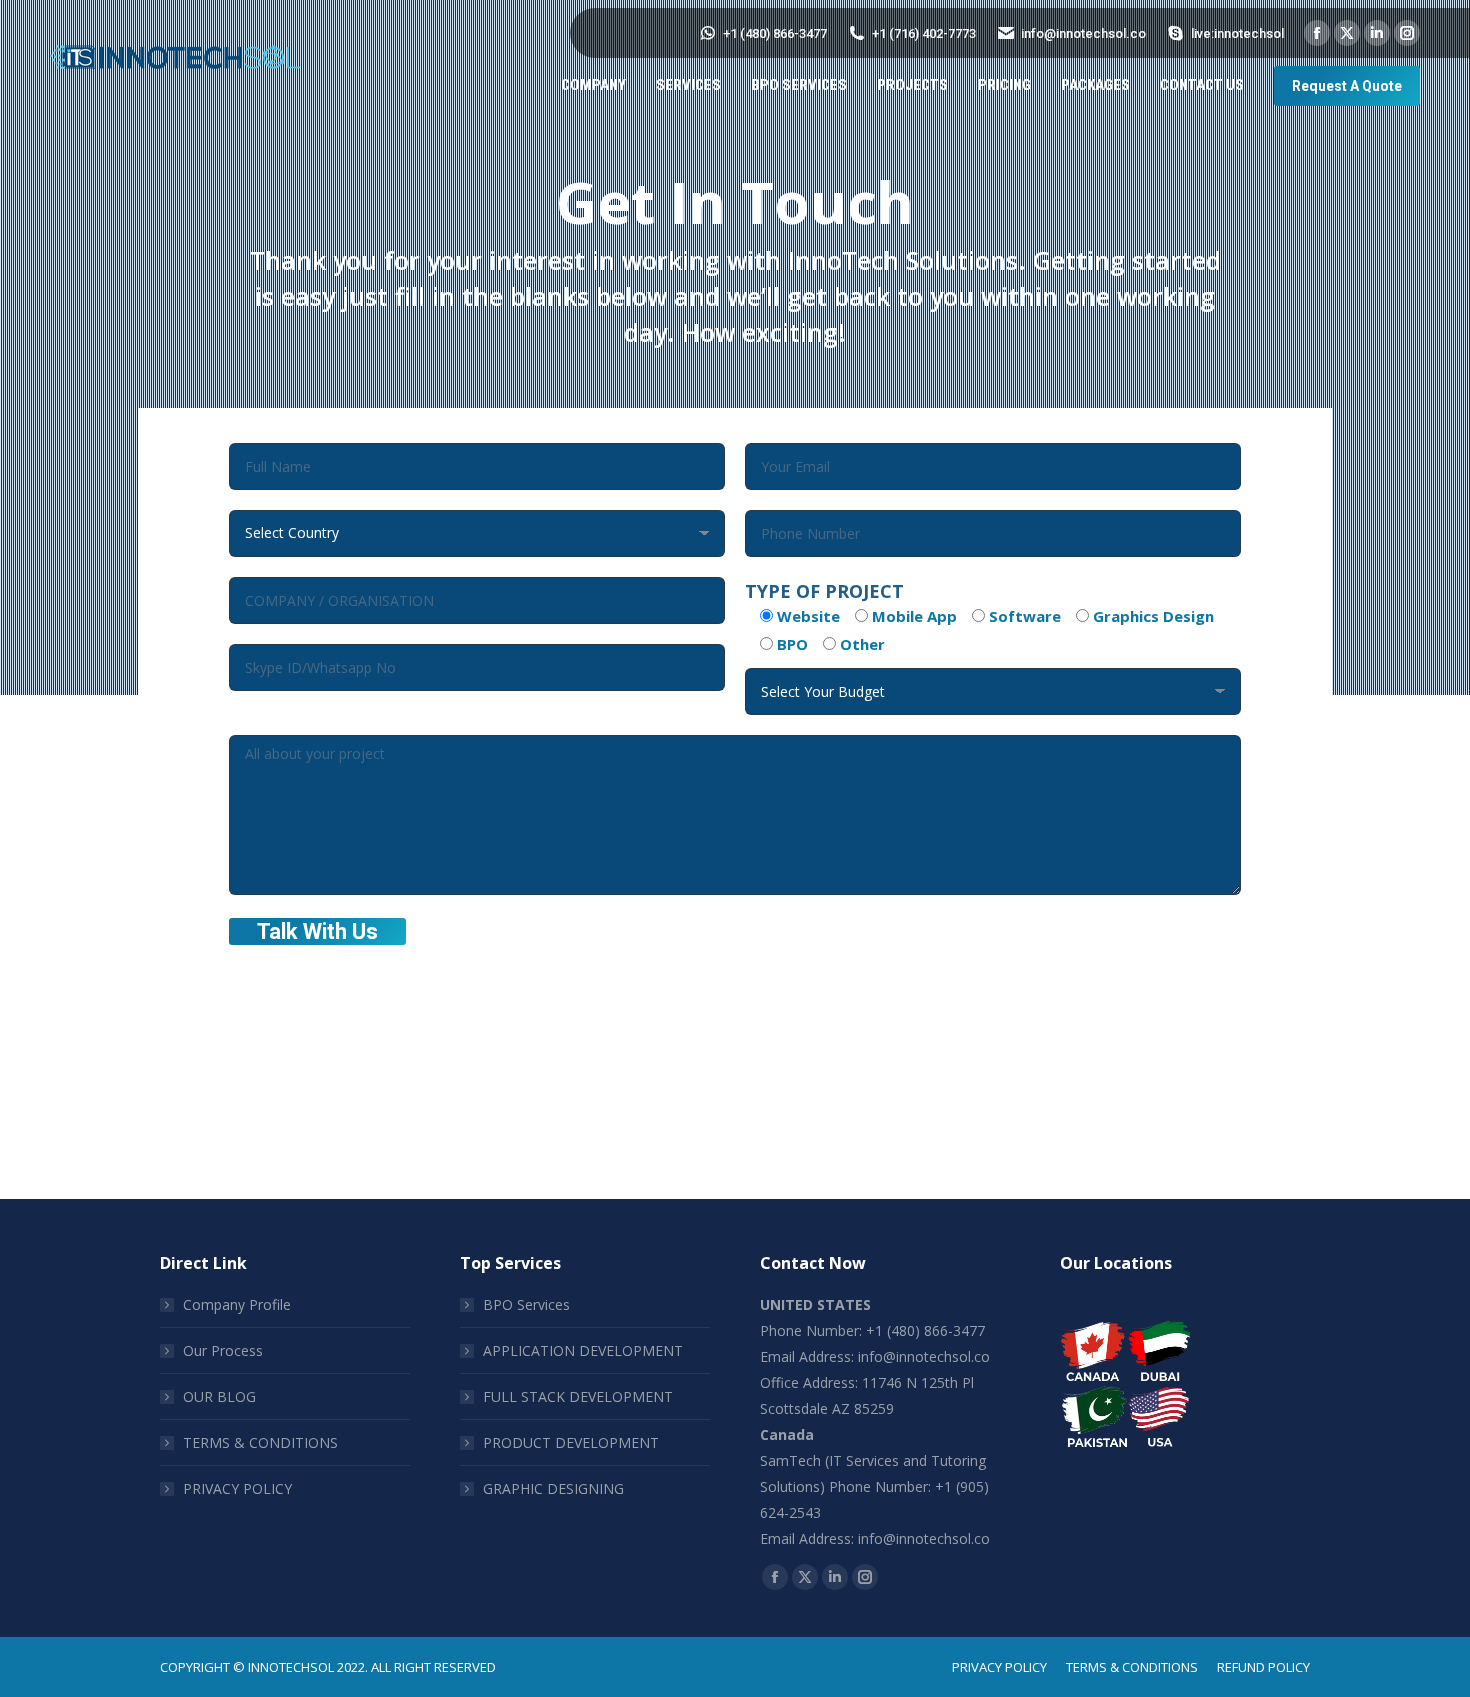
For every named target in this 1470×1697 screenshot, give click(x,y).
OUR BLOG (219, 1396)
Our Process (223, 1350)
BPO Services (526, 1304)
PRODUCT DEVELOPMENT (571, 1442)
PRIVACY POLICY (237, 1488)
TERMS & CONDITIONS (260, 1442)
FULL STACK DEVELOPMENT (578, 1396)
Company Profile (237, 1304)
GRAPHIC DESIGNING (553, 1488)
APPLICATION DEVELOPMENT (583, 1350)
